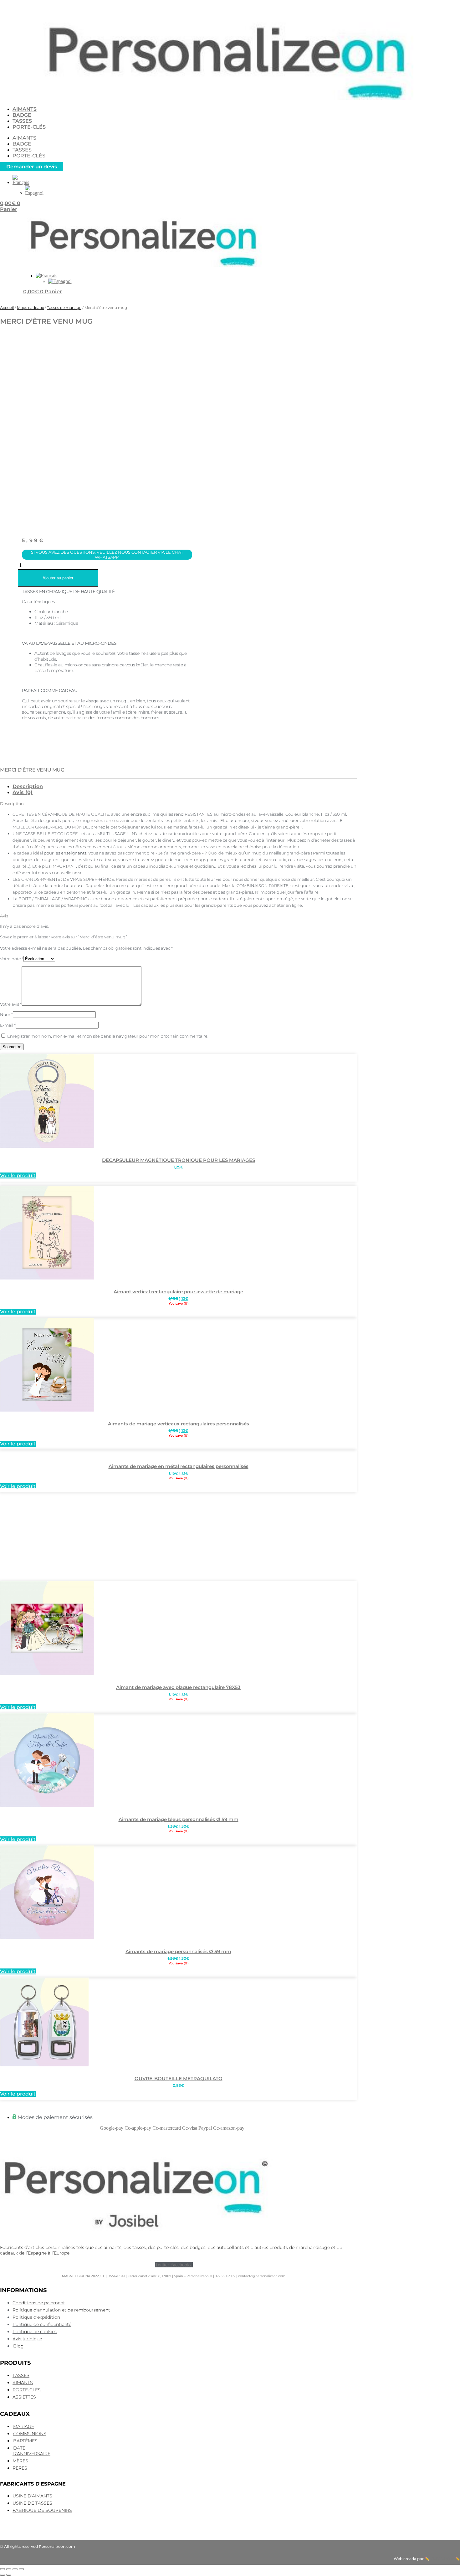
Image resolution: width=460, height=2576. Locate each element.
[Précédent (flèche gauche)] (3, 2575)
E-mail (8, 1025)
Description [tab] (28, 786)
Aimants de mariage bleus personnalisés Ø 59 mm (179, 1819)
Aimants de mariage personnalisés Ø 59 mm (178, 1951)
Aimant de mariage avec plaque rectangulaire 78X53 (178, 1687)
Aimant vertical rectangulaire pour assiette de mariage (178, 1292)
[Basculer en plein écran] (9, 2569)
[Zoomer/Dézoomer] (3, 2569)
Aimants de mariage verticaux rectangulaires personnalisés (179, 1424)
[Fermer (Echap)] (21, 2569)
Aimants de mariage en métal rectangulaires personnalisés (179, 1466)
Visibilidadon (442, 2559)
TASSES (22, 121)
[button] (21, 182)
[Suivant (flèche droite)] (9, 2575)
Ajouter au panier (58, 578)
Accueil (7, 308)
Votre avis (11, 1004)
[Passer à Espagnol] (34, 193)
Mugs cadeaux (30, 308)
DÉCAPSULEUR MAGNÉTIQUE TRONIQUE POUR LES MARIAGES (179, 1160)
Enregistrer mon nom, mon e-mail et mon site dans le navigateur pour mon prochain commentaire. (108, 1036)
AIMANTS (25, 109)
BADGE (22, 115)
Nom (6, 1014)
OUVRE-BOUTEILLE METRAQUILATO (179, 2078)
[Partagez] (15, 2569)
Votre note (12, 959)
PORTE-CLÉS (29, 127)
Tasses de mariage (64, 308)
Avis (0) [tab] (23, 792)
